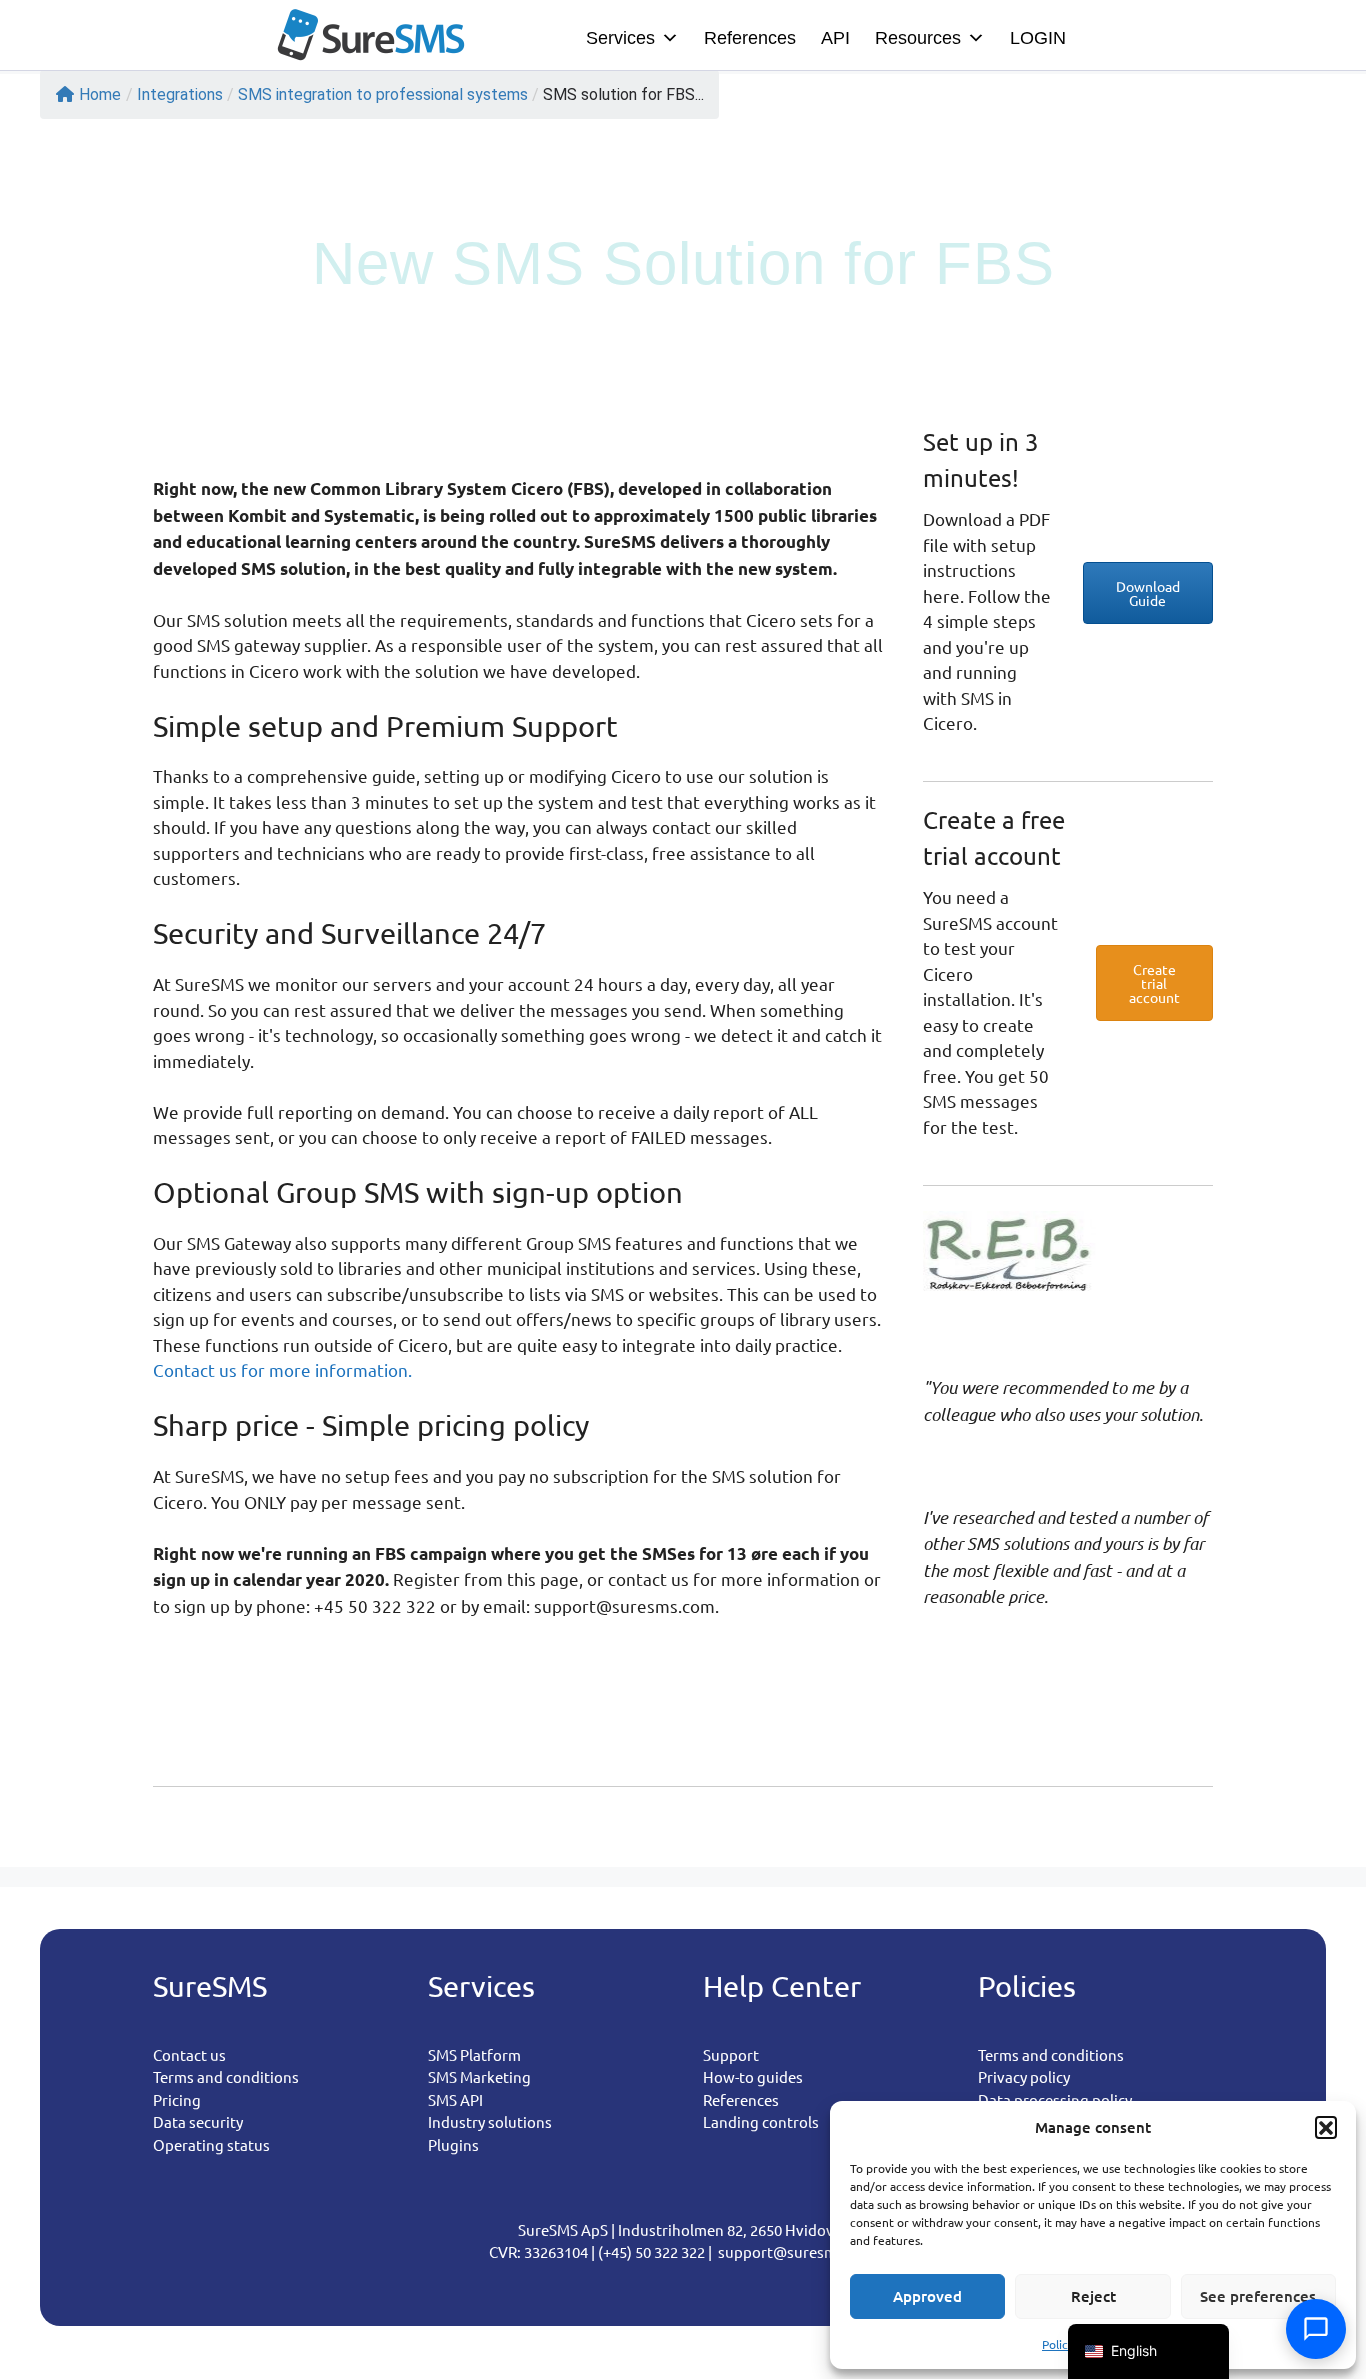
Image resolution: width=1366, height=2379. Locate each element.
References (750, 38)
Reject (1093, 2296)
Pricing (177, 2099)
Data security (198, 2121)
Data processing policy (1055, 2099)
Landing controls (761, 2121)
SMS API (455, 2099)
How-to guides (753, 2076)
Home (100, 94)
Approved (927, 2296)
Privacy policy (1024, 2076)
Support (731, 2054)
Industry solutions (490, 2121)
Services (620, 38)
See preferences (1258, 2296)
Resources (918, 38)
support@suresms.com (797, 2251)
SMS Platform (474, 2054)
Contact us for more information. (284, 1369)
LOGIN (1038, 38)
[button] (1326, 2127)
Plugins (453, 2144)
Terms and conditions (226, 2076)
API (835, 38)
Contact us (189, 2054)
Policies (1062, 2344)
